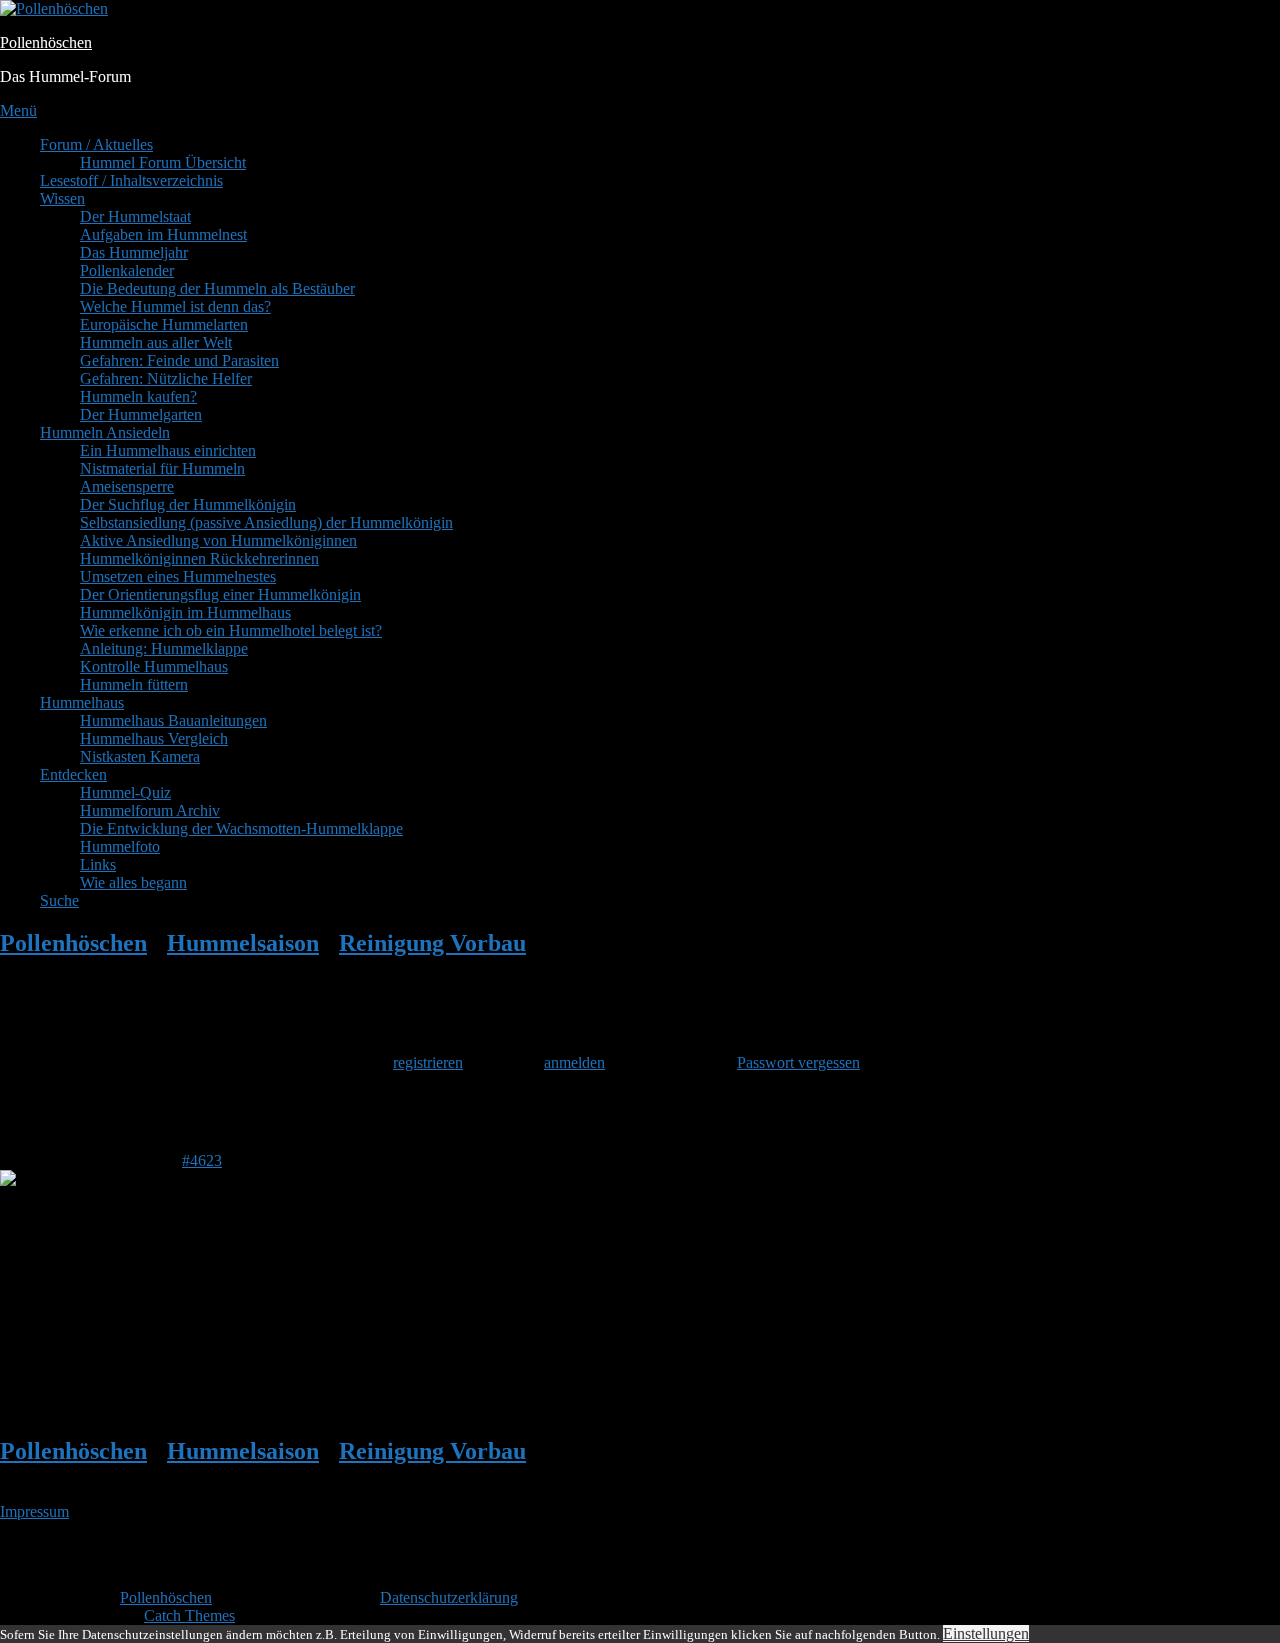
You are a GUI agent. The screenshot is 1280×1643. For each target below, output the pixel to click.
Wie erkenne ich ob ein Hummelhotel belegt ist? (231, 630)
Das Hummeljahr (134, 252)
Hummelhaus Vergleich (154, 738)
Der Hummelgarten (141, 414)
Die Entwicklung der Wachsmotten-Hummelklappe (241, 828)
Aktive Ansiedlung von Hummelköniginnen (218, 540)
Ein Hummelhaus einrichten (168, 450)
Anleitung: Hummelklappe (164, 648)
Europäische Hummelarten (164, 324)
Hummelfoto (120, 846)
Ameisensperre (127, 486)
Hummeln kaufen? (138, 396)
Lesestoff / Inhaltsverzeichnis (131, 180)
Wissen (62, 198)
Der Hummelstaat (135, 216)
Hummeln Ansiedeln (105, 432)
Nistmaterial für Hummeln (162, 468)
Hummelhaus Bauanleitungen (173, 720)
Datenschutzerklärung (449, 1597)
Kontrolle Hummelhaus (154, 666)
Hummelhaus (82, 702)
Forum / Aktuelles (96, 144)
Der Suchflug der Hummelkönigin (188, 504)
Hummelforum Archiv (150, 810)
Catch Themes (189, 1615)
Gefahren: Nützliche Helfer (166, 378)
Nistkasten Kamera (140, 756)
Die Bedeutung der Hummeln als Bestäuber (217, 288)
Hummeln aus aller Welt (156, 342)
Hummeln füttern (134, 684)
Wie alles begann (133, 882)
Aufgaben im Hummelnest (163, 234)
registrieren (428, 1062)
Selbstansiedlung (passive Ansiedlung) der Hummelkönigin (266, 522)
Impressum (34, 1511)
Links (98, 864)
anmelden (574, 1062)
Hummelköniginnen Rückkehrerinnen (199, 558)
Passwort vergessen (798, 1062)
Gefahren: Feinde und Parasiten (179, 360)
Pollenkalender (127, 270)
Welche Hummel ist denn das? (175, 306)
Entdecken (73, 774)
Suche (59, 900)
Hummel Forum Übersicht (163, 162)
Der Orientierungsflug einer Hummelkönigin (220, 594)
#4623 (202, 1160)
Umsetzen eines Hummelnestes (178, 576)
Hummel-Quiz (125, 792)
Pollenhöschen (46, 42)
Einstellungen (986, 1633)
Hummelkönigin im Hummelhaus (185, 612)
